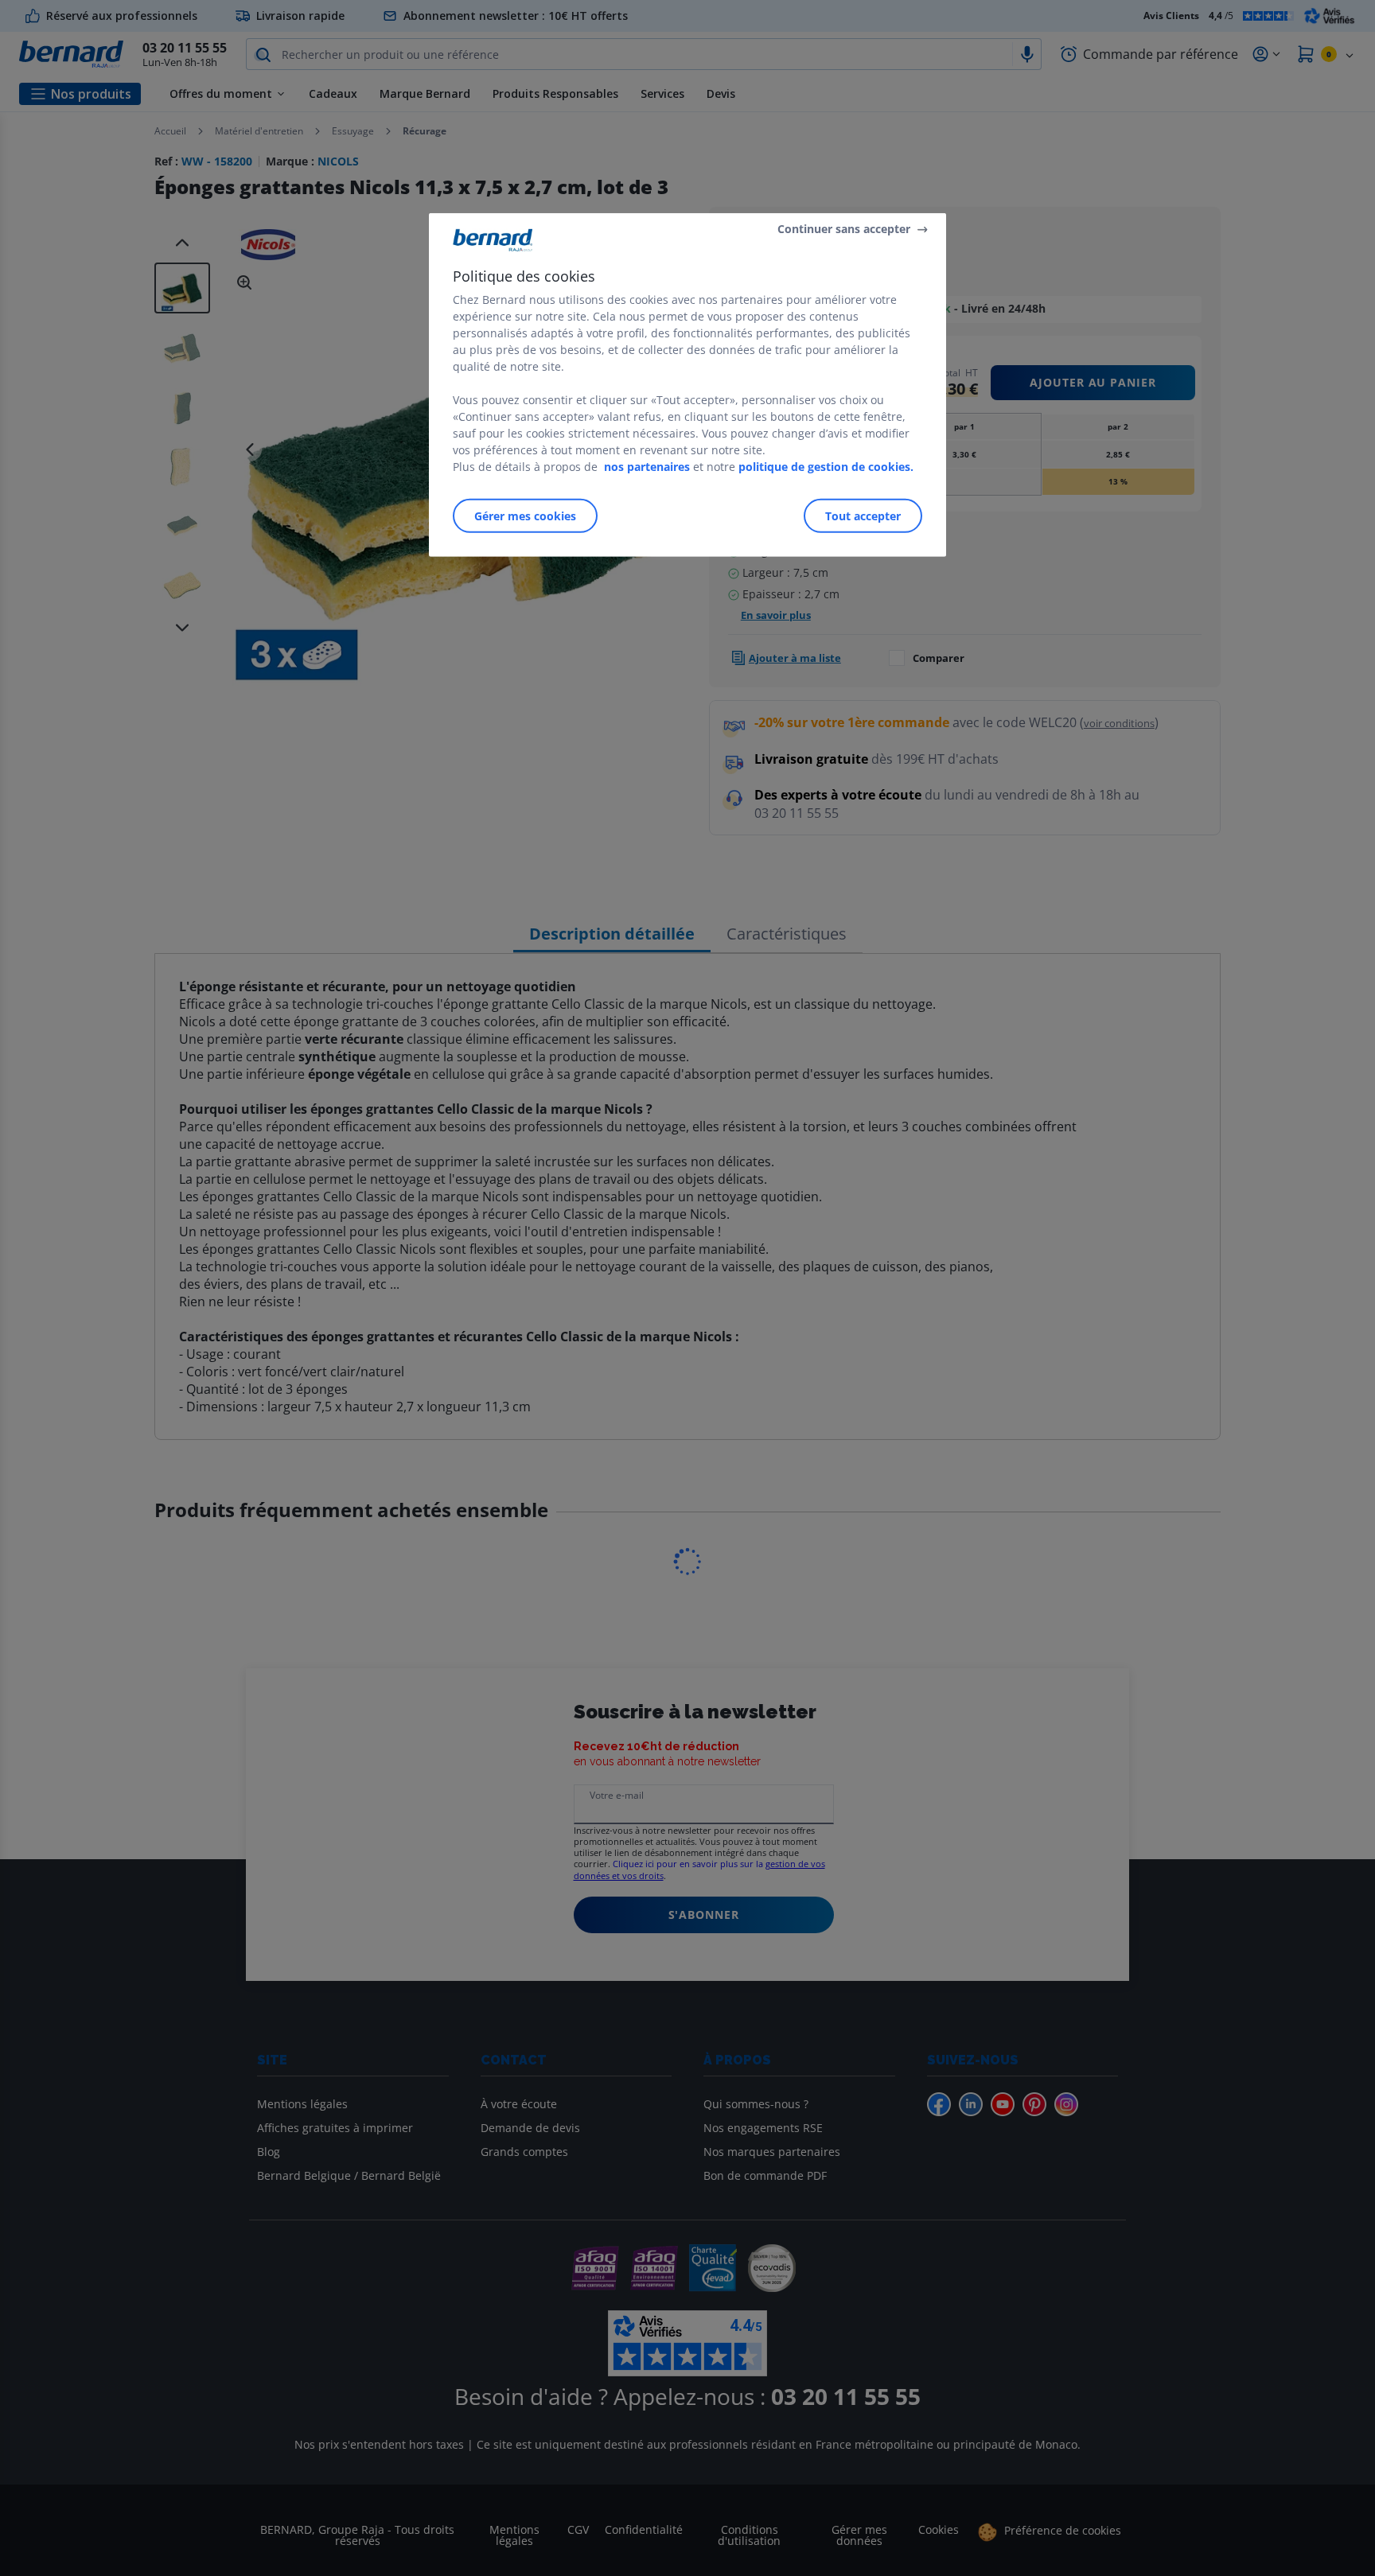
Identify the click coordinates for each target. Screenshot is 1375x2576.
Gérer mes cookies (525, 516)
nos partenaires (647, 467)
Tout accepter (863, 516)
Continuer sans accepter (844, 229)
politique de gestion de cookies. (826, 467)
